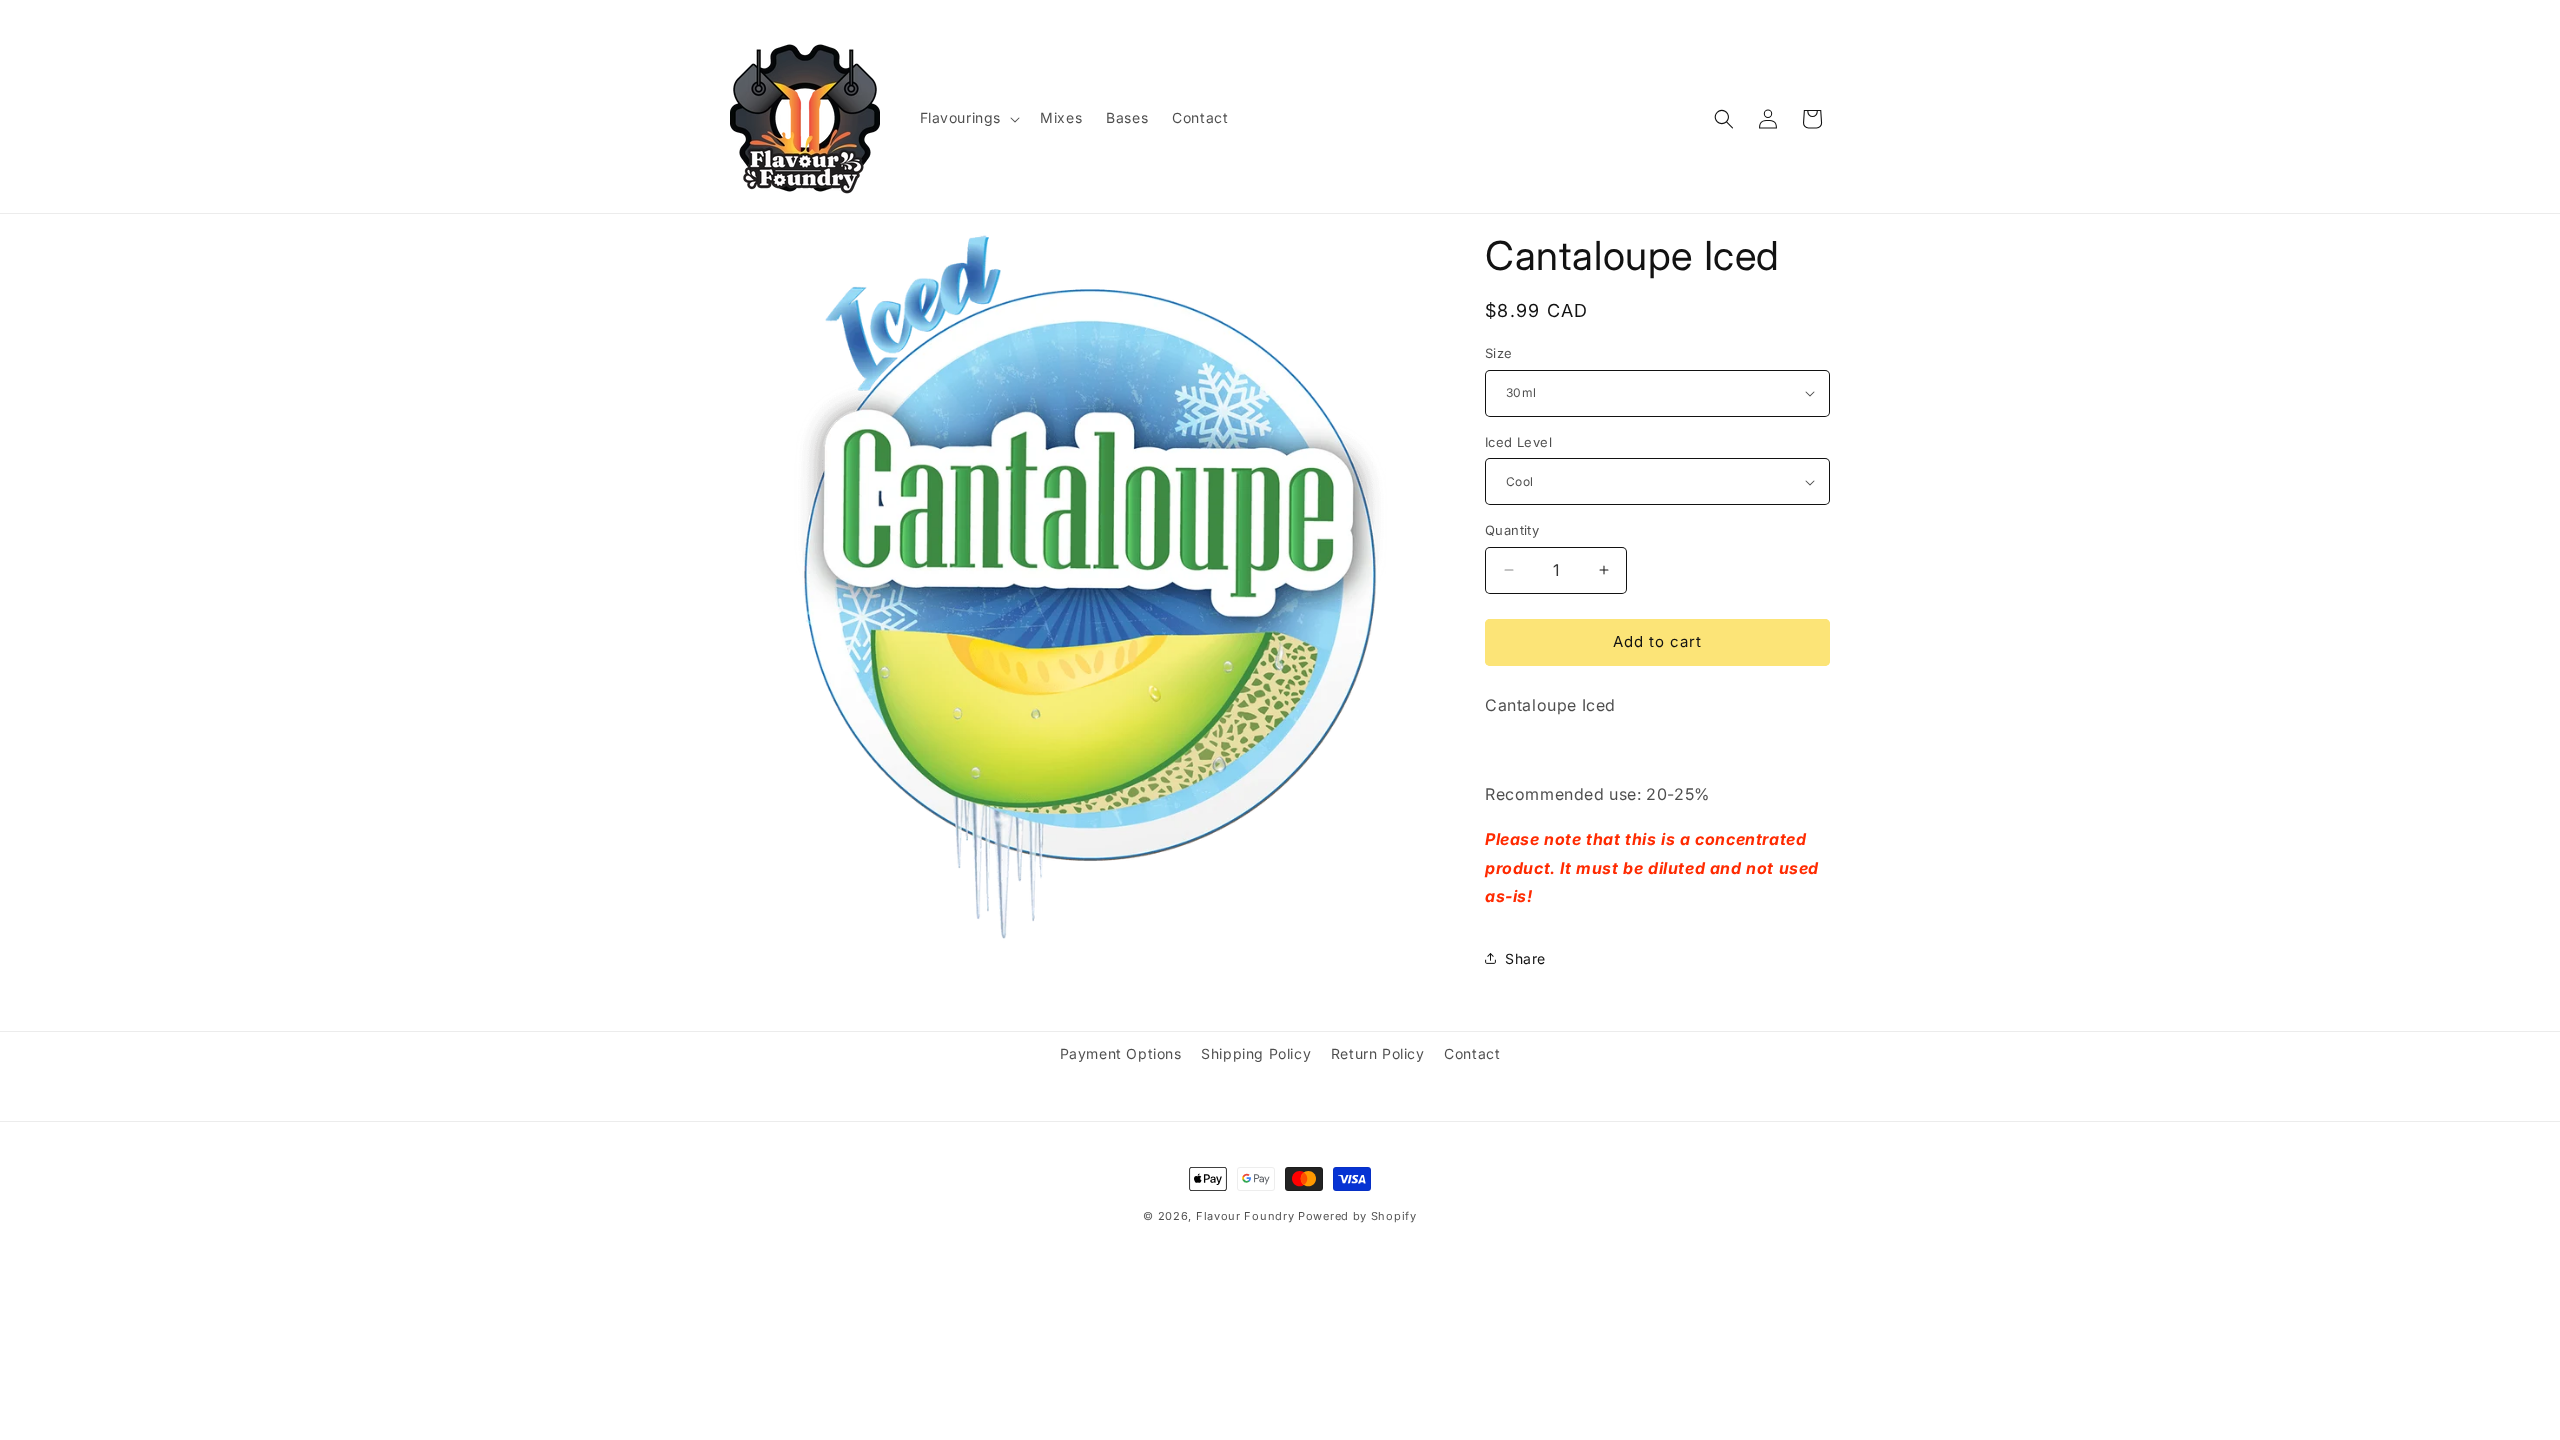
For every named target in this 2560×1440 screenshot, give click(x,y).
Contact (1472, 1053)
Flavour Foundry (1245, 1216)
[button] (968, 118)
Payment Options (1121, 1053)
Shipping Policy (1256, 1053)
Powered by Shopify (1357, 1216)
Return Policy (1378, 1053)
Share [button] (1525, 958)
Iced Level (1518, 442)
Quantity (1512, 530)
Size (1499, 353)
